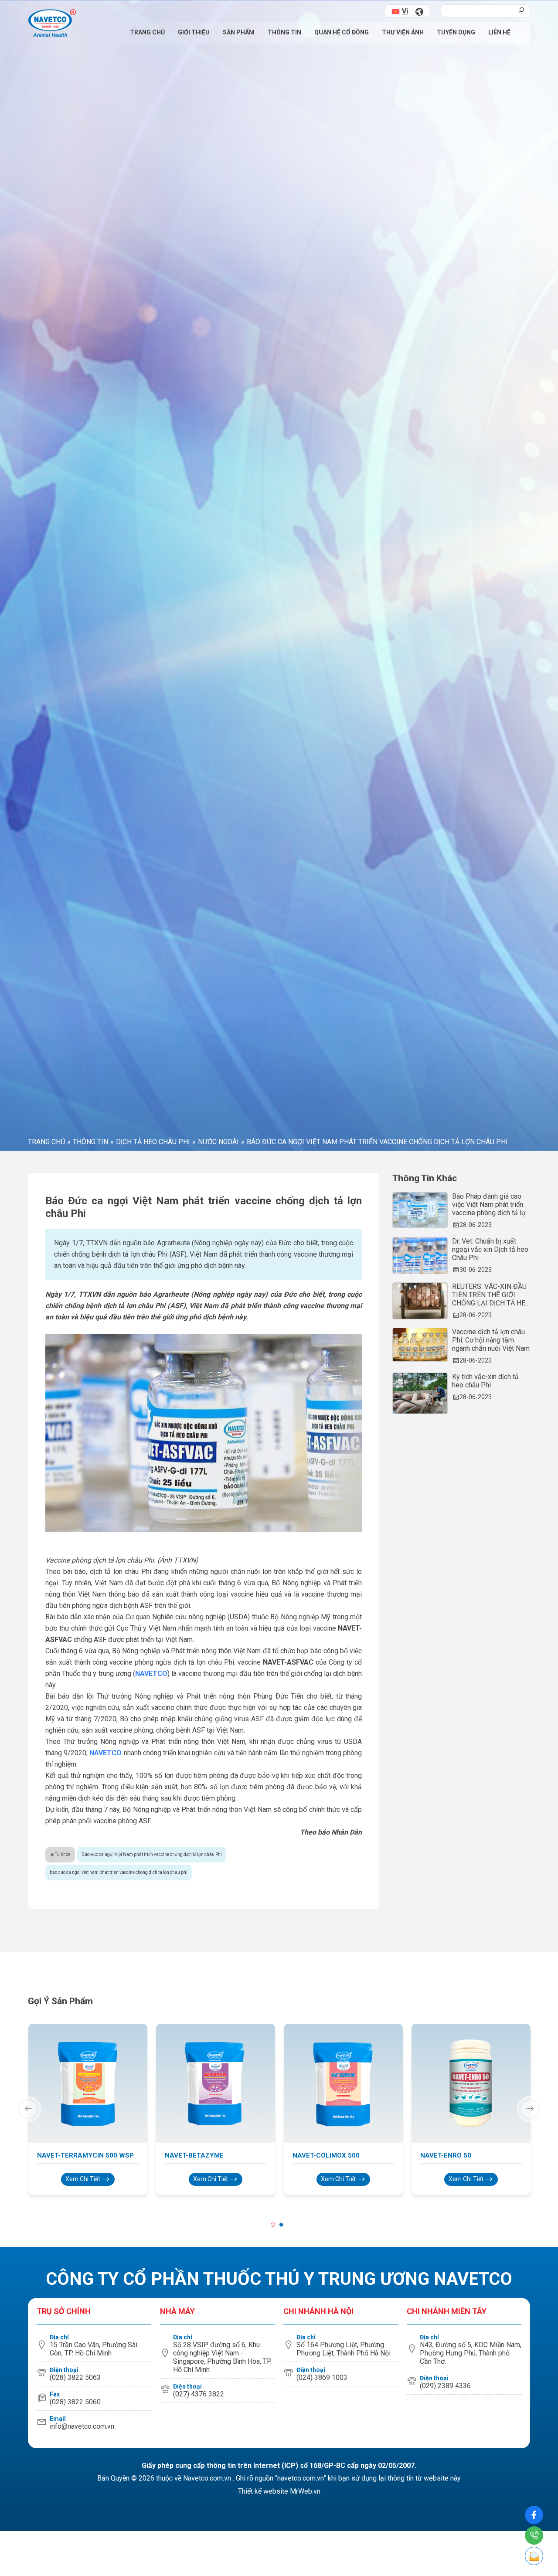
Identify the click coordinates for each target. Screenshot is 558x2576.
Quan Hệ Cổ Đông (342, 32)
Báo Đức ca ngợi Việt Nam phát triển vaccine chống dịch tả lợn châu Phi (152, 2506)
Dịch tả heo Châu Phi (153, 1794)
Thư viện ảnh (403, 32)
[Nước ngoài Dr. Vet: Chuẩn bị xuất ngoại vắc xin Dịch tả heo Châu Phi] (420, 1908)
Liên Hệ (499, 32)
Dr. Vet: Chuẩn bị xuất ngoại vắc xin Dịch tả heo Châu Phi (490, 1901)
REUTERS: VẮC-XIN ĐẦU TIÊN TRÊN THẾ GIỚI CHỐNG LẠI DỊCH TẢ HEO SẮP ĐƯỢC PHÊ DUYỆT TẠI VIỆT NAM (491, 1947)
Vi (405, 11)
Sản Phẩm (239, 32)
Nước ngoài (218, 1794)
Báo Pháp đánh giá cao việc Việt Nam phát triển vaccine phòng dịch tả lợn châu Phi (490, 1857)
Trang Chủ (147, 32)
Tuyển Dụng (456, 32)
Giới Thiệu (194, 32)
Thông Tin (284, 32)
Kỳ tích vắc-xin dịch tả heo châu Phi (485, 2033)
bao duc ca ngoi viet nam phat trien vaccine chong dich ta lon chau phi (119, 2524)
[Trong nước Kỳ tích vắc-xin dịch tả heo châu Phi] (420, 2045)
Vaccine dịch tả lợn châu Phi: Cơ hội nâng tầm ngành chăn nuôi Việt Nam (491, 1992)
